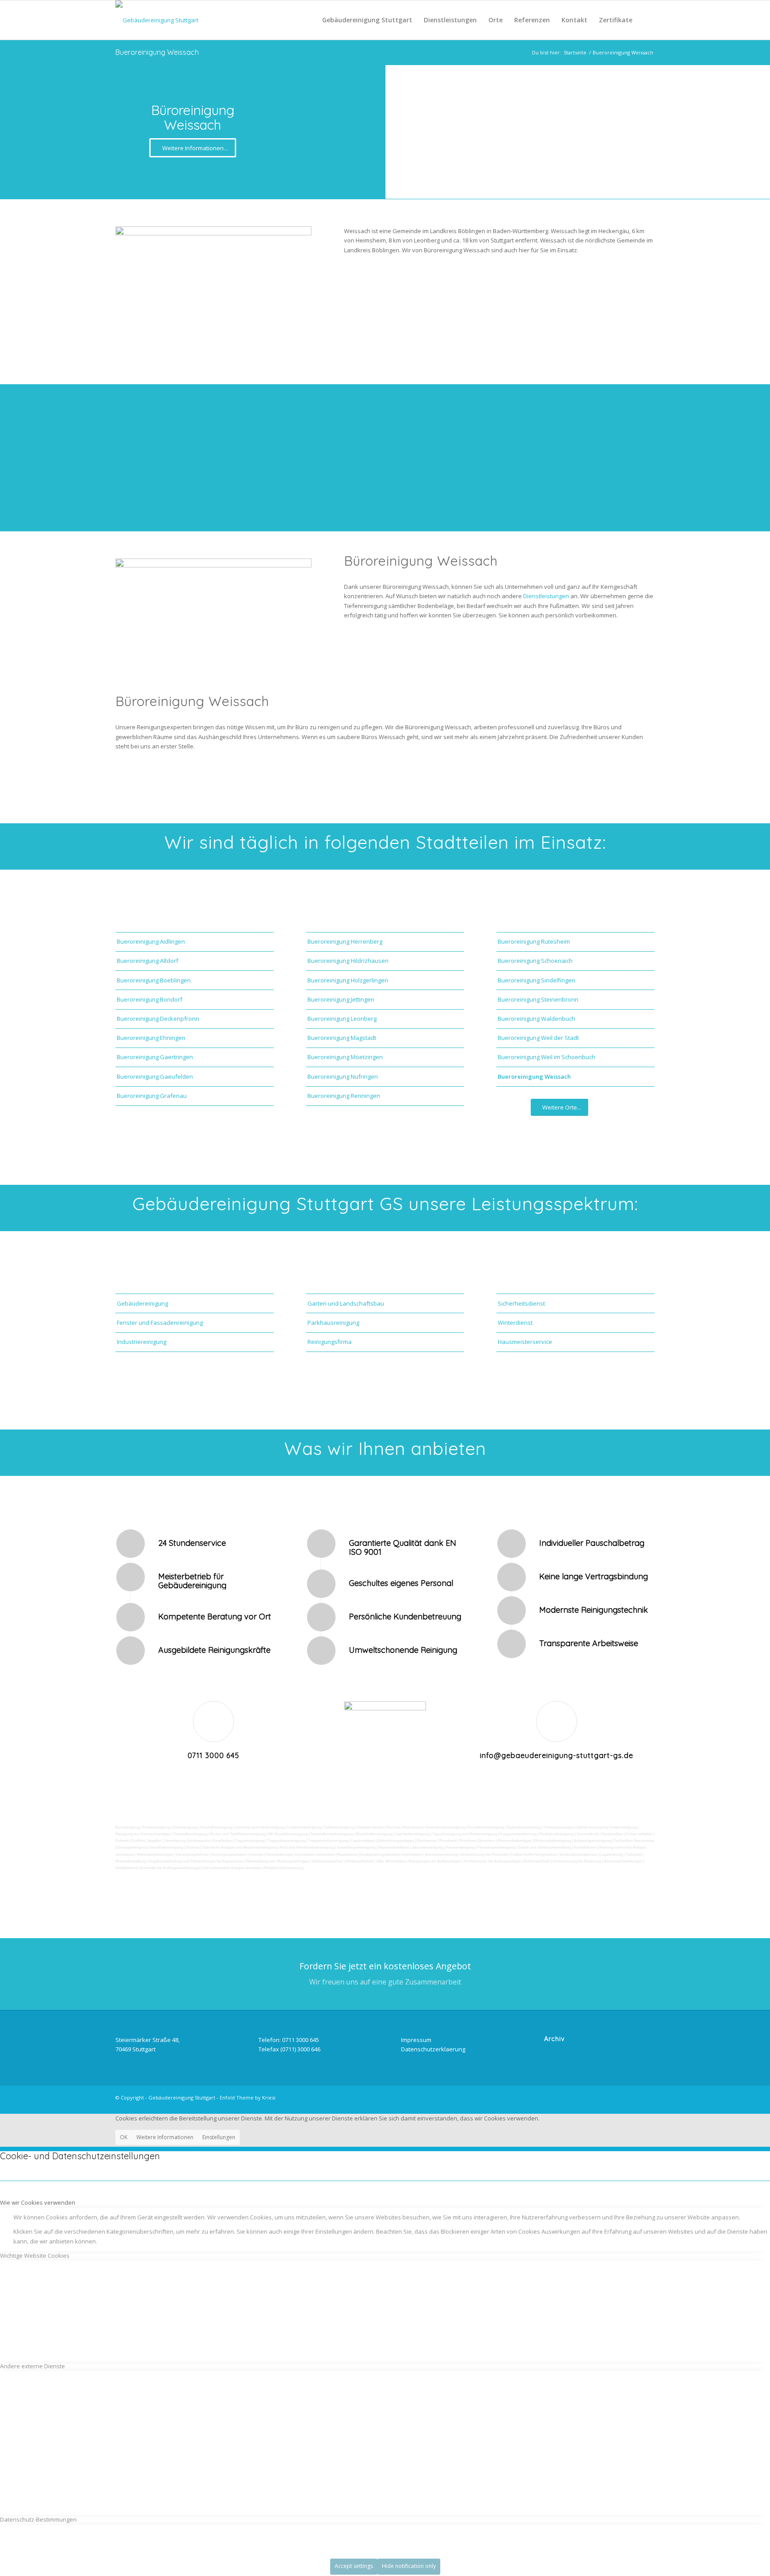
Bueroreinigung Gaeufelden (155, 1076)
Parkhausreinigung (333, 1323)
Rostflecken (222, 1841)
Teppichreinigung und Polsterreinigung (465, 1834)
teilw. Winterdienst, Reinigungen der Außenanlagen (419, 1861)
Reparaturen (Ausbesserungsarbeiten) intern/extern (380, 1855)
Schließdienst (127, 1868)
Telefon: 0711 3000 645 (289, 2040)
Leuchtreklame (363, 1841)
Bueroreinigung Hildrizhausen (348, 961)
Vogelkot (155, 1841)
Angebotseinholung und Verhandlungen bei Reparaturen (196, 1861)
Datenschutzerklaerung (433, 2049)
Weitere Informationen (165, 2137)
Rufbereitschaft (537, 1861)
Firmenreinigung (156, 1827)
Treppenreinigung (250, 1841)
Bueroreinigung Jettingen (341, 999)
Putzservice (413, 1827)
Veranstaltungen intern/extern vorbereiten (300, 1855)
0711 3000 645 (213, 1755)
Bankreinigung (185, 1827)
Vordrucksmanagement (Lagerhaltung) (592, 1855)
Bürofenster (427, 1841)
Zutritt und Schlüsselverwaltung (545, 1847)
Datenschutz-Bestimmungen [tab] (38, 2519)
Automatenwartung (441, 1855)
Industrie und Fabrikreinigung (260, 1827)
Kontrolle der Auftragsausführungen (171, 1868)
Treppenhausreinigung (286, 1841)
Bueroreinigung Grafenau (152, 1096)
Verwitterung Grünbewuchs (187, 1841)
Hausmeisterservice (525, 1342)
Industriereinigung (141, 1342)
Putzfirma (468, 1841)
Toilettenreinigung (339, 1827)
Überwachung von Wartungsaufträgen (277, 1861)
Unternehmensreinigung (445, 1827)
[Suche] (646, 20)
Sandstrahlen (612, 1834)
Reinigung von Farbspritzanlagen (143, 1834)
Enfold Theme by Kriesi (248, 2097)
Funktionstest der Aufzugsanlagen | (493, 1861)
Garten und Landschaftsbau (346, 1303)
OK (124, 2137)
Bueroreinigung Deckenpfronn (158, 1019)
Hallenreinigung (624, 1827)
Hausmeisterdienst (394, 1847)
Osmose (192, 1847)
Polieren (122, 1841)
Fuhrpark (634, 1855)
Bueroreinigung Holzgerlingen (348, 980)
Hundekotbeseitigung (486, 1827)
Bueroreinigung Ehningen (151, 1038)
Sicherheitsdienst (521, 1303)
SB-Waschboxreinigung (288, 1834)
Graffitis (138, 1841)
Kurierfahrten (585, 1847)
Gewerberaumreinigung (356, 1847)
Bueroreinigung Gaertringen (155, 1057)
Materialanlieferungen (155, 1855)
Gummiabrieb (588, 1834)
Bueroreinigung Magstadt (342, 1038)
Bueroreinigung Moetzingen (345, 1057)
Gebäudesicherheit (327, 1861)
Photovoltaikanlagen (515, 1841)
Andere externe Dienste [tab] (33, 2366)
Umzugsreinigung (132, 1847)
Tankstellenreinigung (190, 1834)
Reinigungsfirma (330, 1342)
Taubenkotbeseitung (524, 1827)
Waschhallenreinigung (374, 1834)
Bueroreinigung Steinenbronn (538, 999)
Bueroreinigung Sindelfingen (537, 980)
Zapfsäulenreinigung (412, 1834)
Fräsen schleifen (639, 1834)
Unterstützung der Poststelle (484, 1855)
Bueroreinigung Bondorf (149, 999)
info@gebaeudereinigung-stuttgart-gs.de (557, 1755)
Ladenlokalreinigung (304, 1827)
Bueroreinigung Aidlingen (151, 941)
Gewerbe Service (370, 1827)
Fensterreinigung (460, 1847)
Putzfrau (393, 1827)
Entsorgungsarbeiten (229, 1855)
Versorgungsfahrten (192, 1855)
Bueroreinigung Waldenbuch (537, 1019)
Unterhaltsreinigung (166, 1847)
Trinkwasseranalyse (559, 1827)
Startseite (575, 52)
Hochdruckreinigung (557, 1834)
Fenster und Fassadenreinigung (160, 1323)
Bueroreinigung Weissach (157, 52)
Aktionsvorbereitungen (623, 1861)
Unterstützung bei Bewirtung (577, 1861)
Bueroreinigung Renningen (344, 1096)
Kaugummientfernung (518, 1834)
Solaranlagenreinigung (593, 1841)
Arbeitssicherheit (359, 1861)
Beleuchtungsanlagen (396, 1841)
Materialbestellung (131, 1861)
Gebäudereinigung (142, 1303)
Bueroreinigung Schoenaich (535, 961)
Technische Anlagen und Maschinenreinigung (240, 1847)
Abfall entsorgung (592, 1827)
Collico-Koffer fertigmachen (534, 1855)
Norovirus (487, 1841)
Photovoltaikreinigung (553, 1841)
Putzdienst (448, 1841)
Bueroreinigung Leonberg (342, 1019)
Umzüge (256, 1855)
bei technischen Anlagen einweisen (233, 1868)
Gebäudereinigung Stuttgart (182, 2097)
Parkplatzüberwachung (283, 1868)
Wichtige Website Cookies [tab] (35, 2256)
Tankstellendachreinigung (332, 1834)
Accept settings (354, 2566)
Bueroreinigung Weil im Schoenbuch (547, 1057)
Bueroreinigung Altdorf (147, 961)
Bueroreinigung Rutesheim (534, 941)
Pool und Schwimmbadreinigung (307, 1847)
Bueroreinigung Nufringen (343, 1076)
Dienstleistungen (547, 596)
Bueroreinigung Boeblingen (154, 980)
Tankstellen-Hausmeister (634, 1841)
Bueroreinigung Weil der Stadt (538, 1038)
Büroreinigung (128, 1827)
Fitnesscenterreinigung (496, 1847)
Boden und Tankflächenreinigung (238, 1834)
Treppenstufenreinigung (328, 1841)
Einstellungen (219, 2137)
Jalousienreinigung (428, 1847)
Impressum (416, 2040)
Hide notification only (409, 2566)
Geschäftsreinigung (216, 1827)
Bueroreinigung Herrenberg (345, 941)
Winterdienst (515, 1323)
